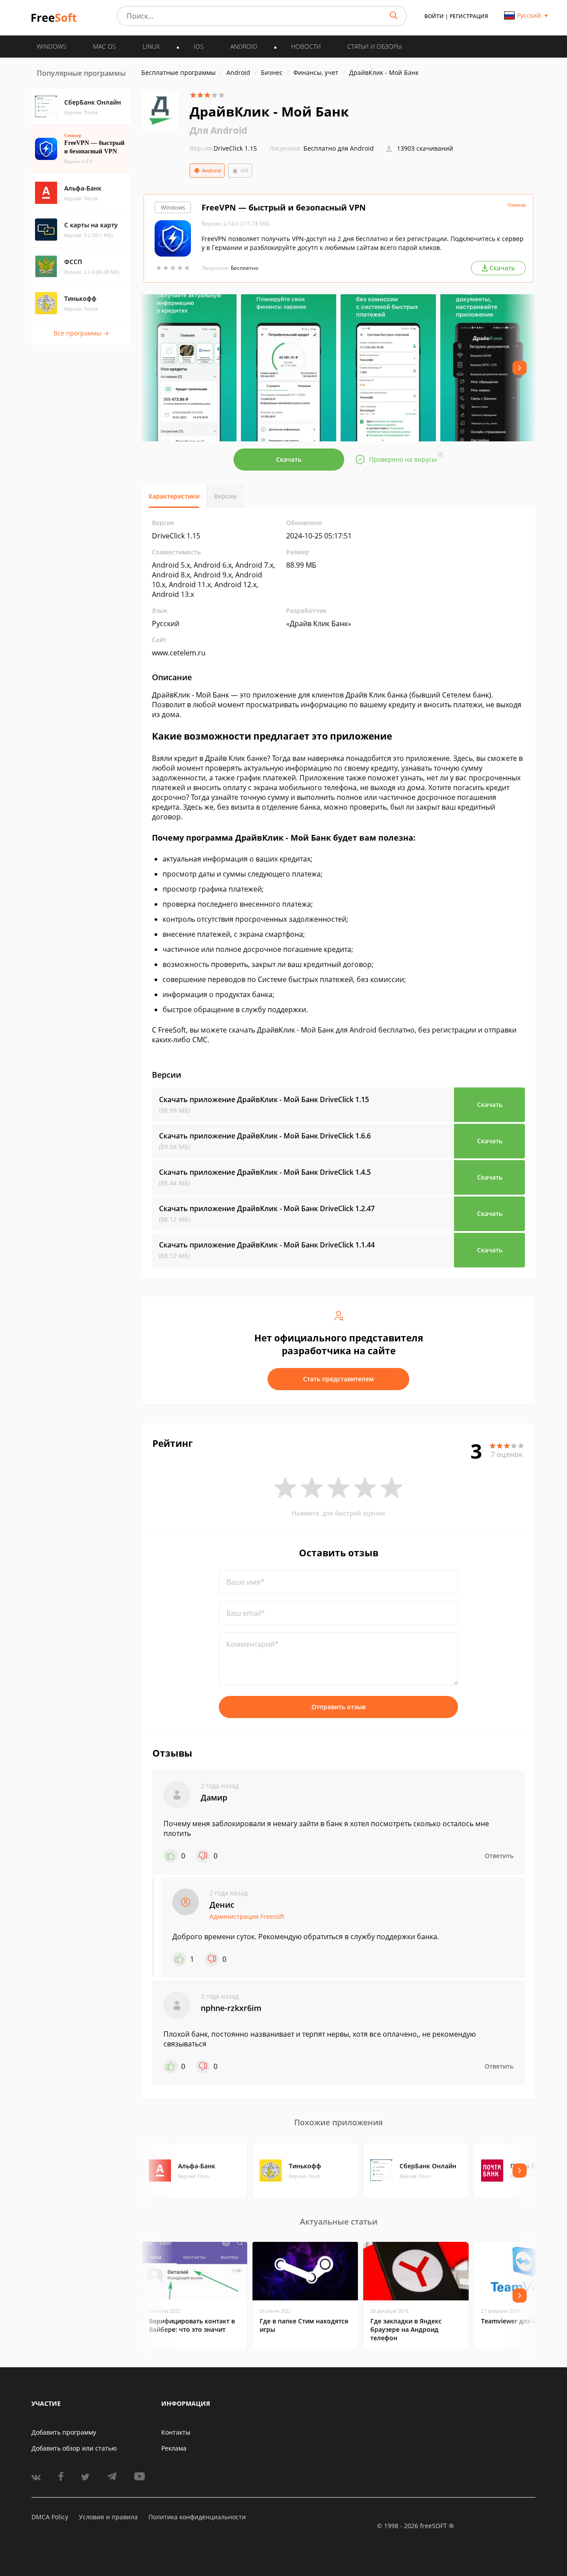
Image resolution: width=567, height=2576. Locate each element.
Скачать (289, 459)
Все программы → (81, 333)
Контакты (176, 2432)
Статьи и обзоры (375, 46)
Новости (306, 46)
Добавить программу (64, 2432)
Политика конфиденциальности (197, 2517)
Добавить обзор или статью (74, 2448)
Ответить (499, 1856)
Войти (434, 16)
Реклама (174, 2448)
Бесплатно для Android (339, 148)
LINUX (151, 46)
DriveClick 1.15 (223, 148)
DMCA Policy (50, 2517)
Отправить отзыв (338, 1707)
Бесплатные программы (179, 72)
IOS (199, 46)
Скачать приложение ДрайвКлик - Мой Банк (264, 1099)
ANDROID (244, 46)
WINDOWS (52, 46)
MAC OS (105, 46)
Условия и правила (108, 2517)
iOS (245, 170)
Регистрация (469, 16)
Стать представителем (338, 1379)
